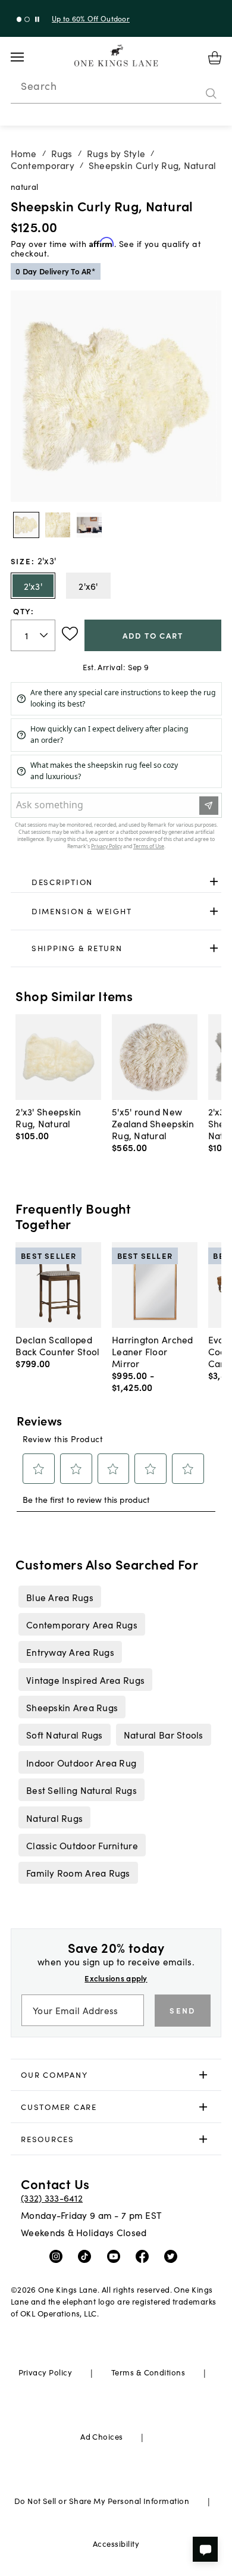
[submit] (211, 93)
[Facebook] (145, 2256)
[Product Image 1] (58, 525)
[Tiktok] (87, 2256)
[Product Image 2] (89, 525)
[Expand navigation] (26, 57)
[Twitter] (173, 2256)
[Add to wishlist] (70, 634)
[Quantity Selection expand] (45, 635)
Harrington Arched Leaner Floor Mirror (153, 1351)
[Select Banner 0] (19, 19)
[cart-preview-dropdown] (215, 58)
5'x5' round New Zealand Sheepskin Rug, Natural (153, 1123)
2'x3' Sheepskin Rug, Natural (48, 1117)
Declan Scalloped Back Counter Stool (57, 1345)
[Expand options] (214, 882)
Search (39, 86)
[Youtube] (116, 2256)
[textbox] (33, 635)
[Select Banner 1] (27, 19)
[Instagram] (59, 2256)
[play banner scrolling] (37, 19)
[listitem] (59, 1596)
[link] (116, 882)
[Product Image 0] (26, 525)
